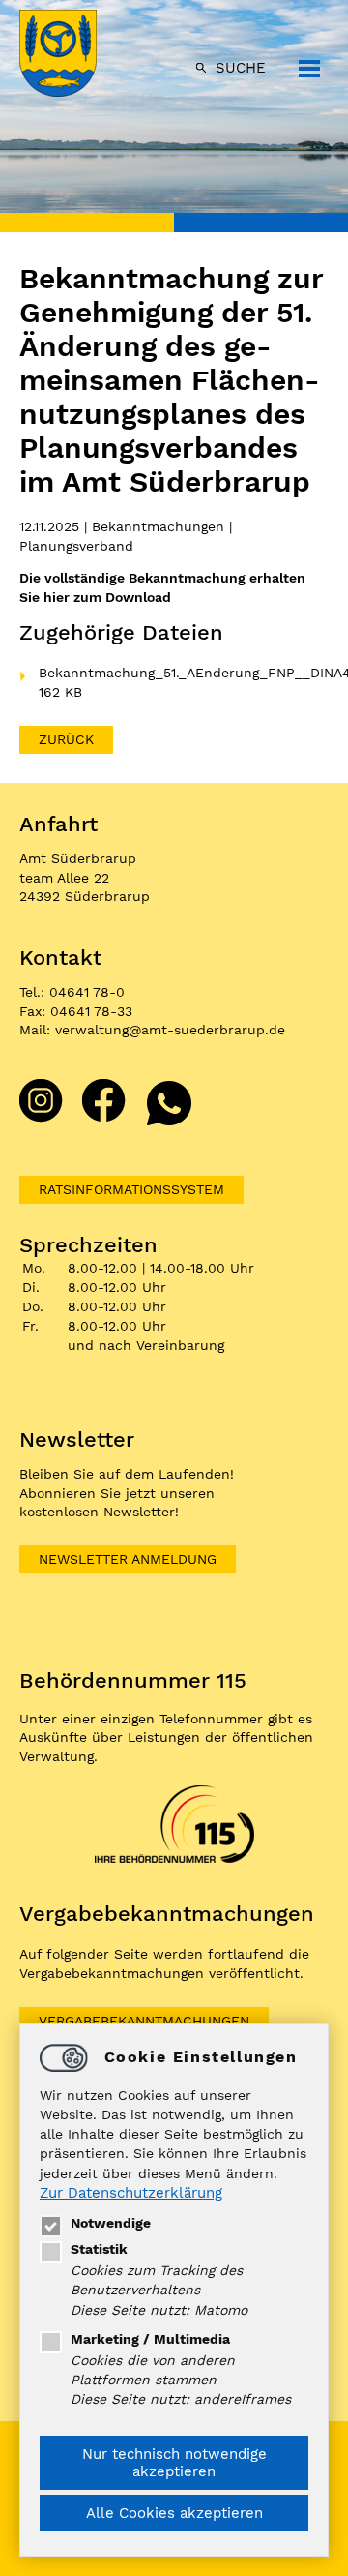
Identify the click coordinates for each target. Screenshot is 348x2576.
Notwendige (111, 2223)
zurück (66, 739)
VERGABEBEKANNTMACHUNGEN (144, 2021)
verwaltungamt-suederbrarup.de (170, 1030)
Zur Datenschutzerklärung (131, 2193)
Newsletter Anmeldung (128, 1559)
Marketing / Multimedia (150, 2339)
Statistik (99, 2249)
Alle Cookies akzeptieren (174, 2513)
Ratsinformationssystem (131, 1189)
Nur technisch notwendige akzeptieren (174, 2463)
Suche (241, 68)
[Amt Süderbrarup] (77, 55)
